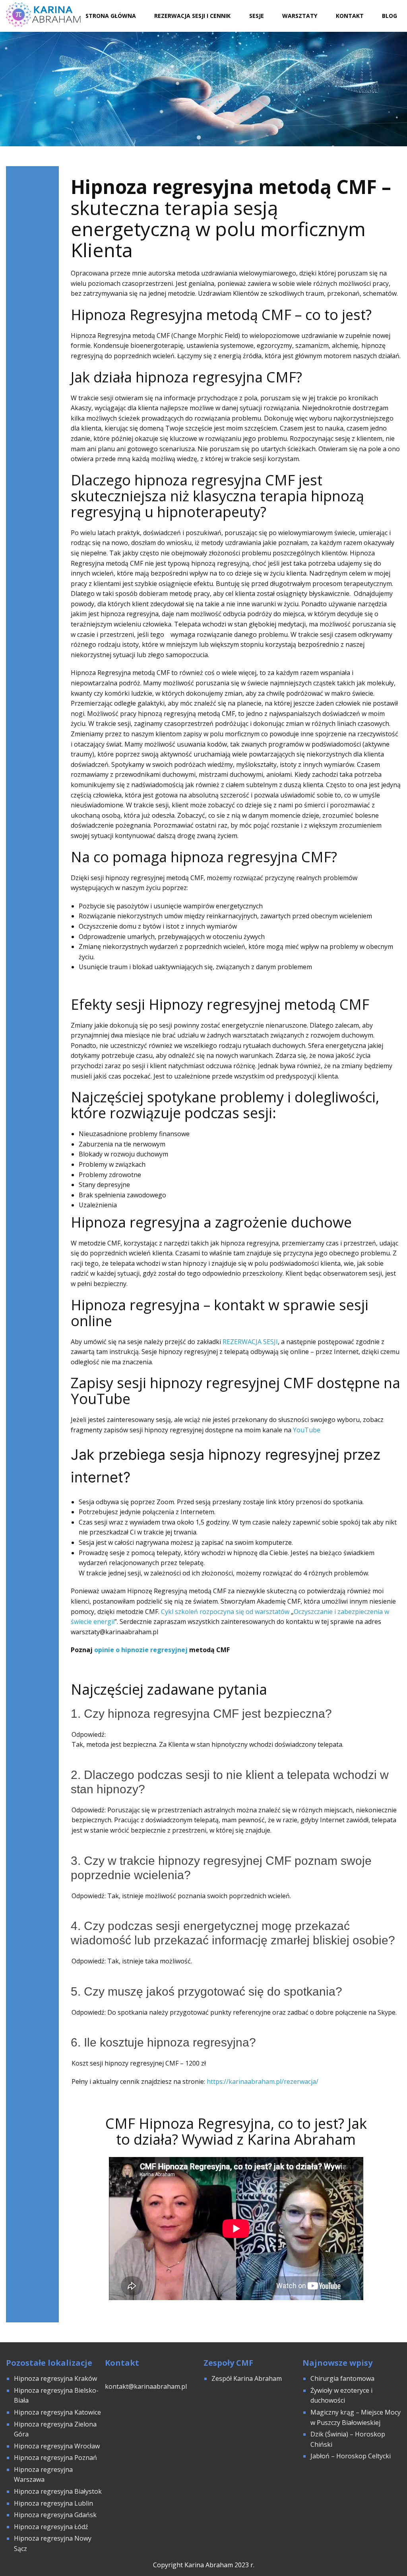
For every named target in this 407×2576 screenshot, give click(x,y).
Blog (390, 16)
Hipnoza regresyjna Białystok (58, 2491)
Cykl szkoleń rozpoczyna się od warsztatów (225, 1612)
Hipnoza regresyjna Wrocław (58, 2446)
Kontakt (350, 16)
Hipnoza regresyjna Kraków (55, 2378)
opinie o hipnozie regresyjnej (141, 1650)
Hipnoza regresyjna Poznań (55, 2458)
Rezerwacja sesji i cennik (192, 16)
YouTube (307, 1430)
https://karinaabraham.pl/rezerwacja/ (263, 2081)
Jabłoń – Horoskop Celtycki (351, 2456)
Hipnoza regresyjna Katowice (57, 2412)
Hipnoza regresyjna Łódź (51, 2527)
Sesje (257, 16)
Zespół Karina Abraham (247, 2378)
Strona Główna (111, 16)
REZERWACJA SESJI (250, 1342)
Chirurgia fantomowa (342, 2378)
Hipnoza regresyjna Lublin (53, 2503)
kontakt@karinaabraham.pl (146, 2386)
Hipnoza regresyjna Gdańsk (55, 2515)
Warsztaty (300, 16)
